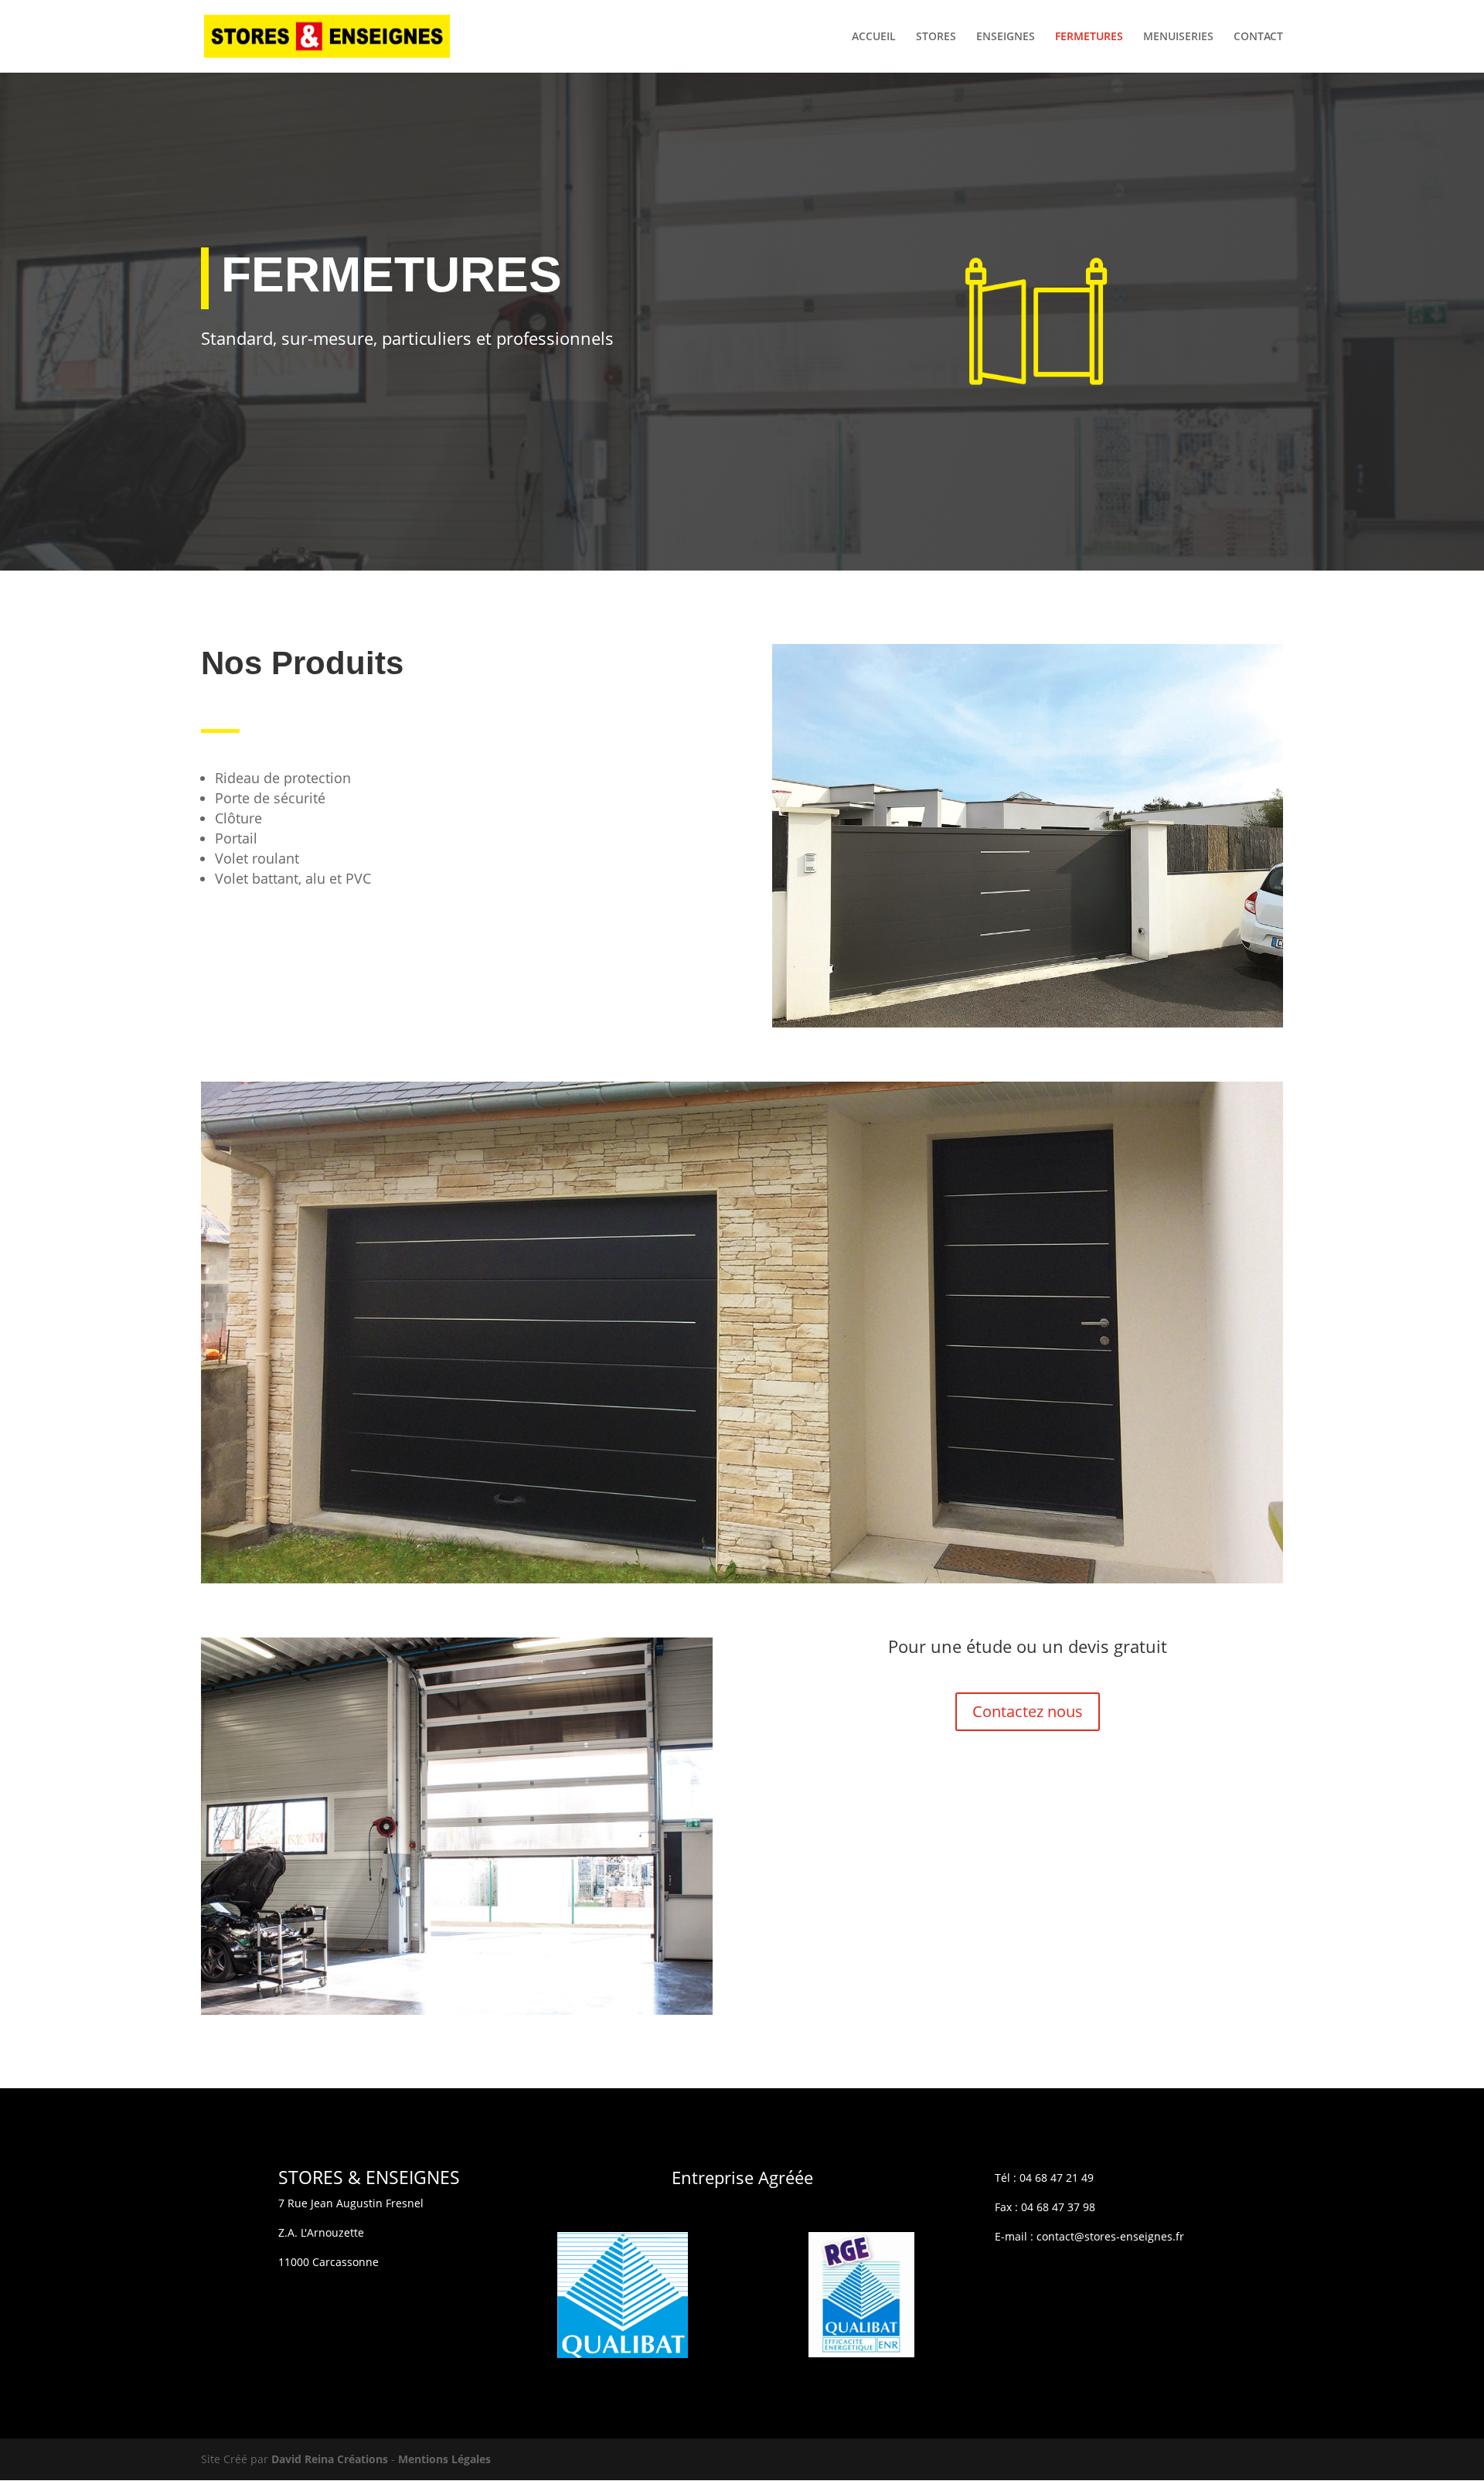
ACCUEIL (874, 37)
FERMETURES (1089, 37)
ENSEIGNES (1006, 37)
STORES (936, 37)
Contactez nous (1028, 1711)
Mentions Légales (444, 2459)
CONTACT (1258, 37)
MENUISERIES (1178, 37)
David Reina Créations (330, 2459)
